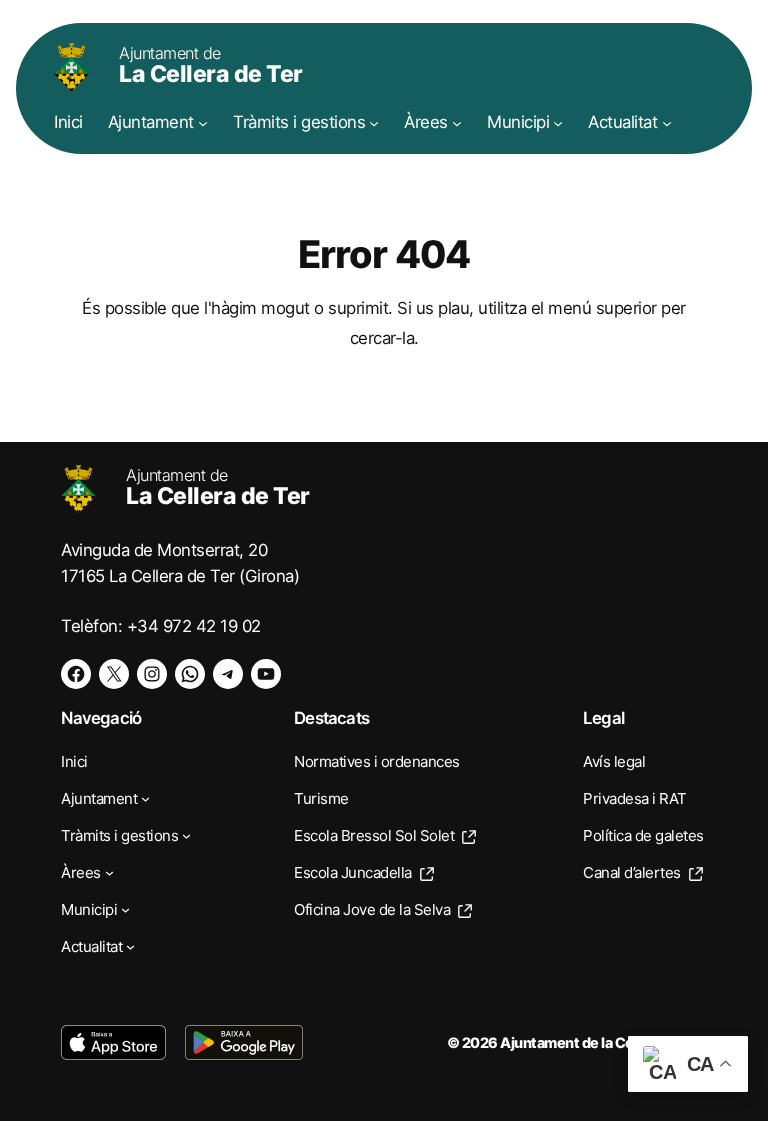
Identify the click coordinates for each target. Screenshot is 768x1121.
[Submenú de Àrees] (457, 122)
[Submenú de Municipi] (558, 122)
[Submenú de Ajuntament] (203, 122)
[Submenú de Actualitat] (667, 122)
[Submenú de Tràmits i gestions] (374, 122)
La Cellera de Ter (211, 65)
